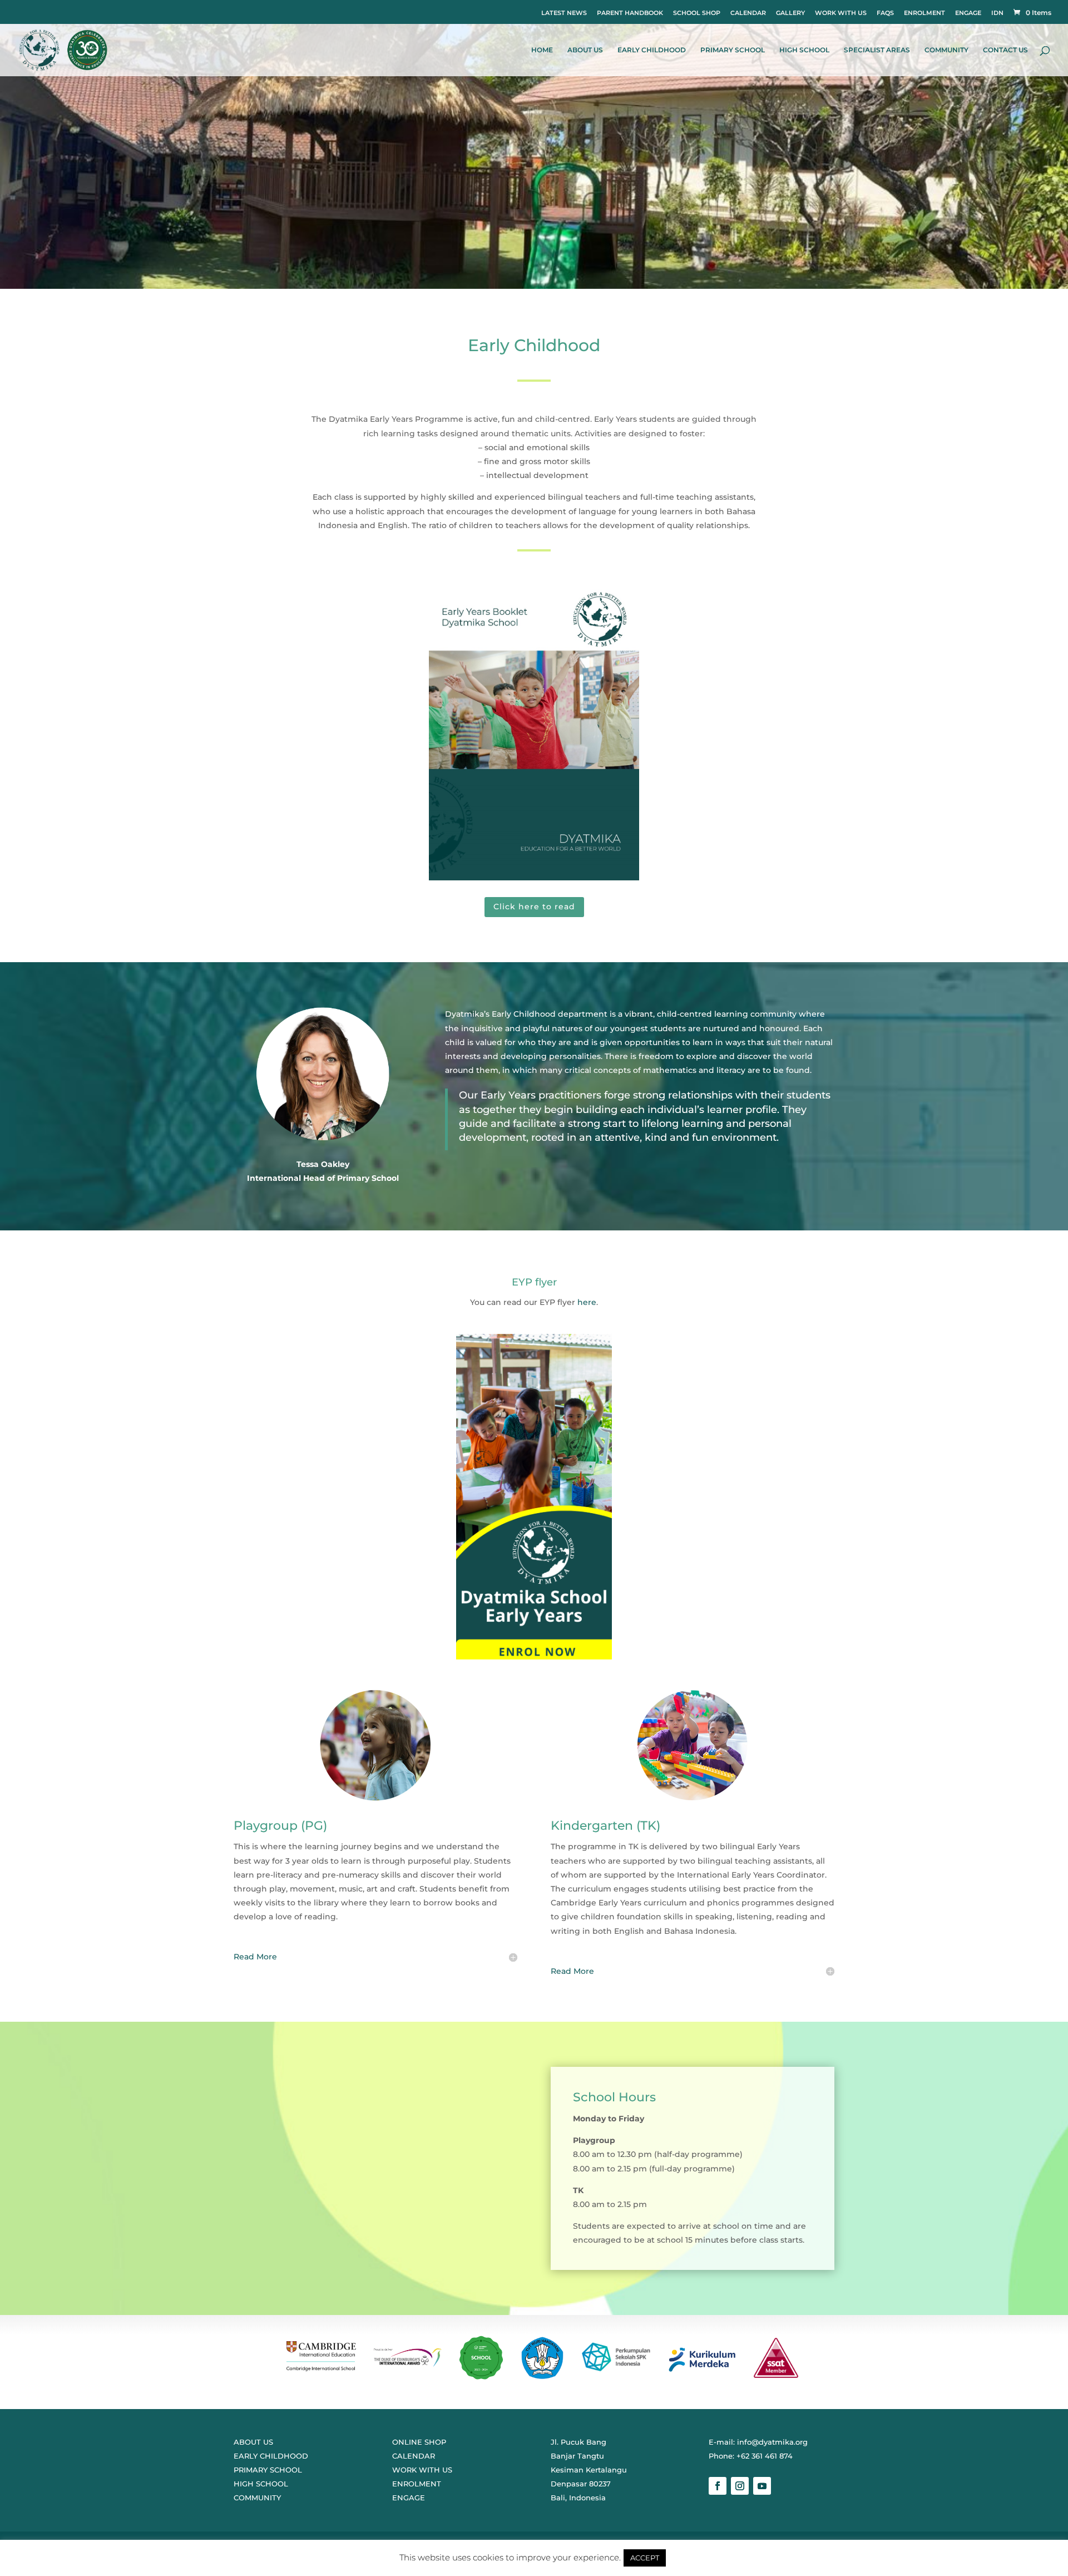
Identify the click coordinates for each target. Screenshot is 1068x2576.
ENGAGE (968, 13)
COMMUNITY (946, 50)
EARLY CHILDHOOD (652, 50)
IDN (997, 13)
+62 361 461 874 (765, 2456)
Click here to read (534, 907)
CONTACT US (1005, 50)
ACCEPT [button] (645, 2558)
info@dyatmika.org (772, 2442)
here (587, 1302)
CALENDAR (748, 13)
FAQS (885, 13)
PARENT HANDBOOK (630, 13)
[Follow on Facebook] (718, 2486)
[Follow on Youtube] (762, 2486)
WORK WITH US (841, 13)
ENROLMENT (924, 13)
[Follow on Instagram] (740, 2486)
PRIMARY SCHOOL (733, 50)
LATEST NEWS (564, 13)
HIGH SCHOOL (804, 50)
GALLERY (790, 13)
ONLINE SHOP (419, 2442)
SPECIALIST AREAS (877, 50)
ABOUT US (585, 50)
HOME (542, 50)
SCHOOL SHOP (697, 13)
